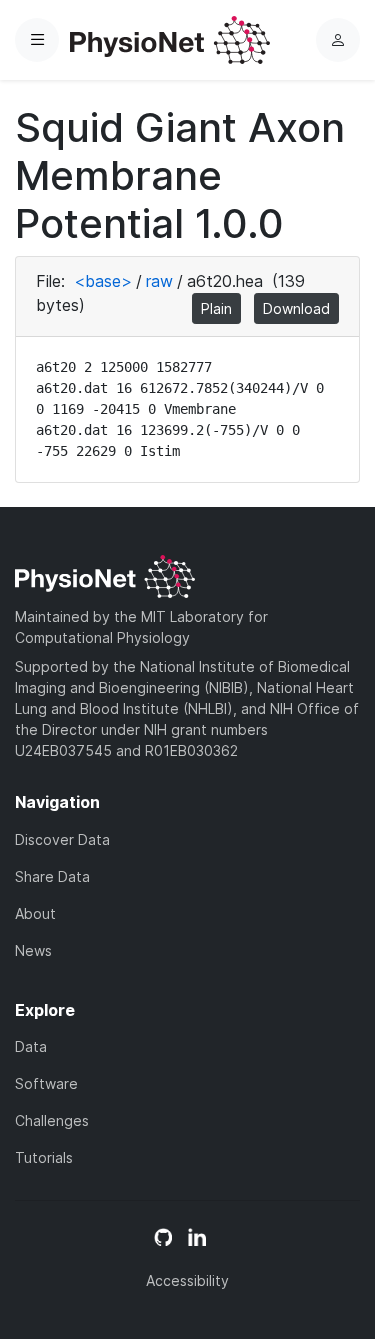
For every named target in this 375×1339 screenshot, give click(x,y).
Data (31, 1046)
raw (159, 281)
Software (46, 1083)
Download (296, 308)
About (35, 913)
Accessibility (187, 1280)
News (33, 950)
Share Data (52, 876)
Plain (216, 308)
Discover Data (62, 839)
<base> (103, 281)
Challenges (52, 1120)
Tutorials (44, 1157)
